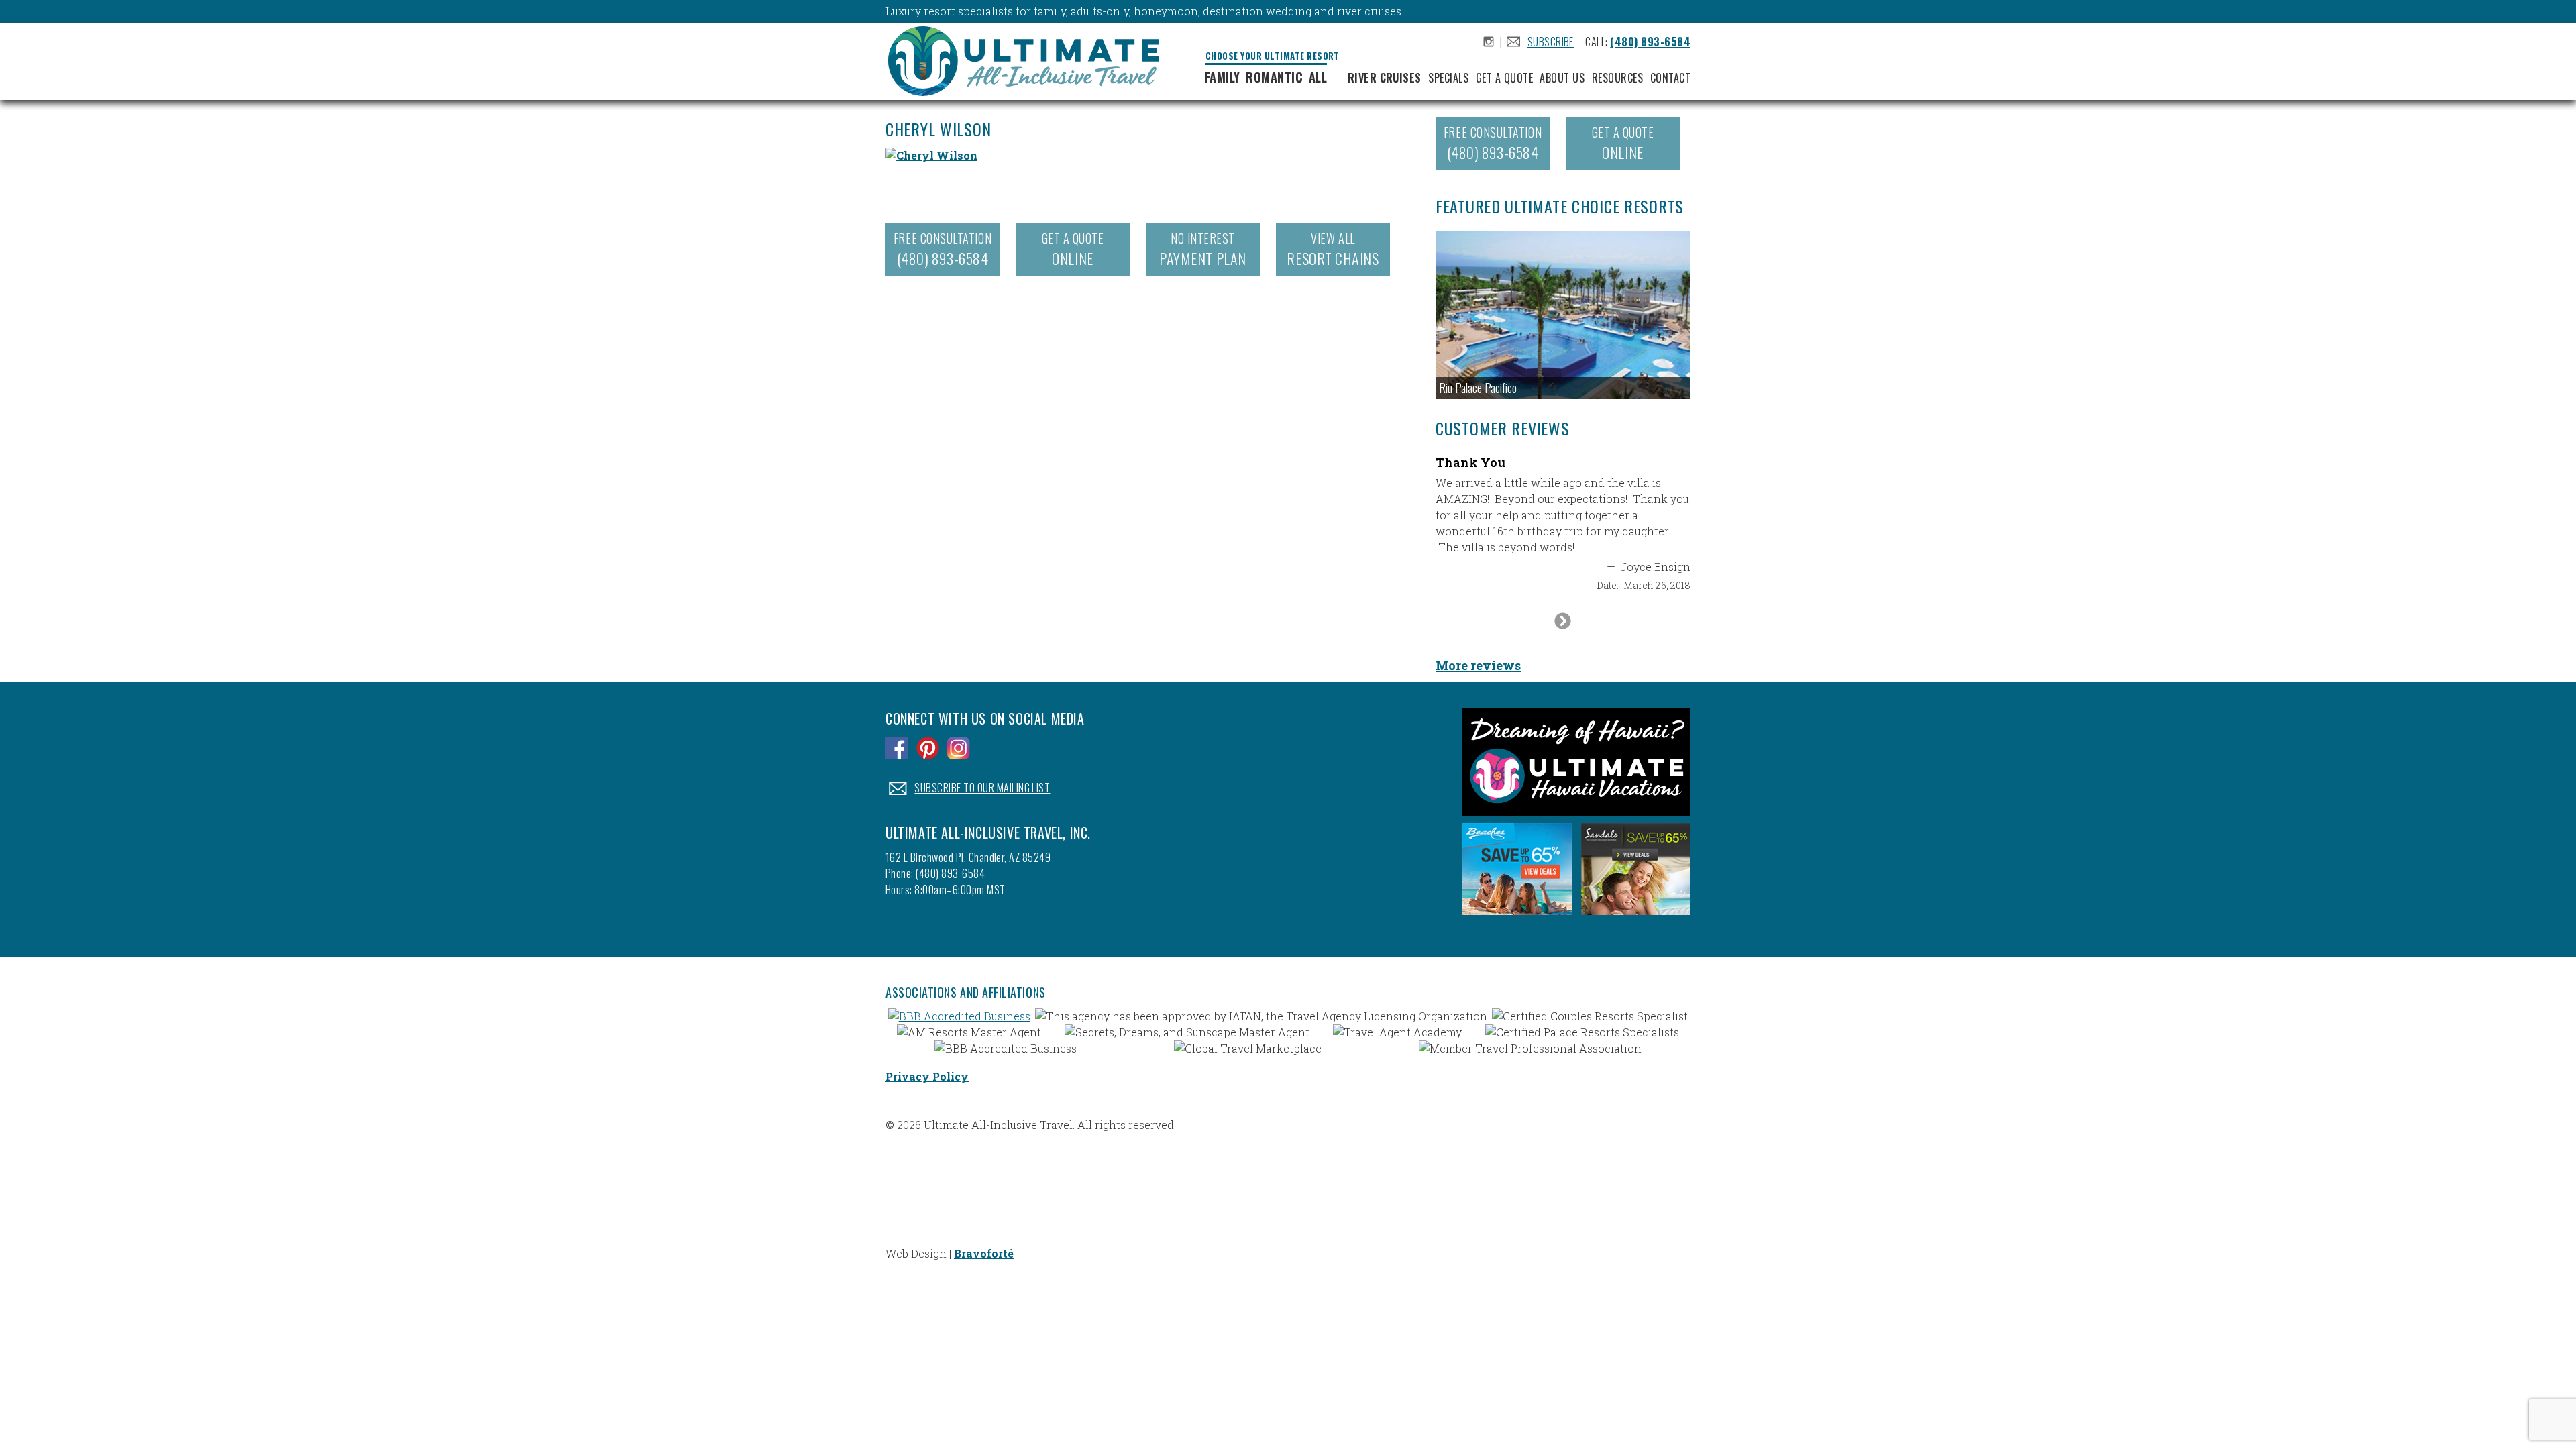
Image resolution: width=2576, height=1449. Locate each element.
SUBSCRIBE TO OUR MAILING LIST (982, 788)
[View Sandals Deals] (1636, 918)
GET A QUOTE (1073, 249)
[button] (1563, 315)
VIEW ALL (1333, 249)
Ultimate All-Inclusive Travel (1029, 63)
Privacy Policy (927, 1076)
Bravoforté (984, 1253)
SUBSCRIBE (1551, 42)
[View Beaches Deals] (1517, 918)
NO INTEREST (1202, 249)
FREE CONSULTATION (943, 249)
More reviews (1478, 665)
